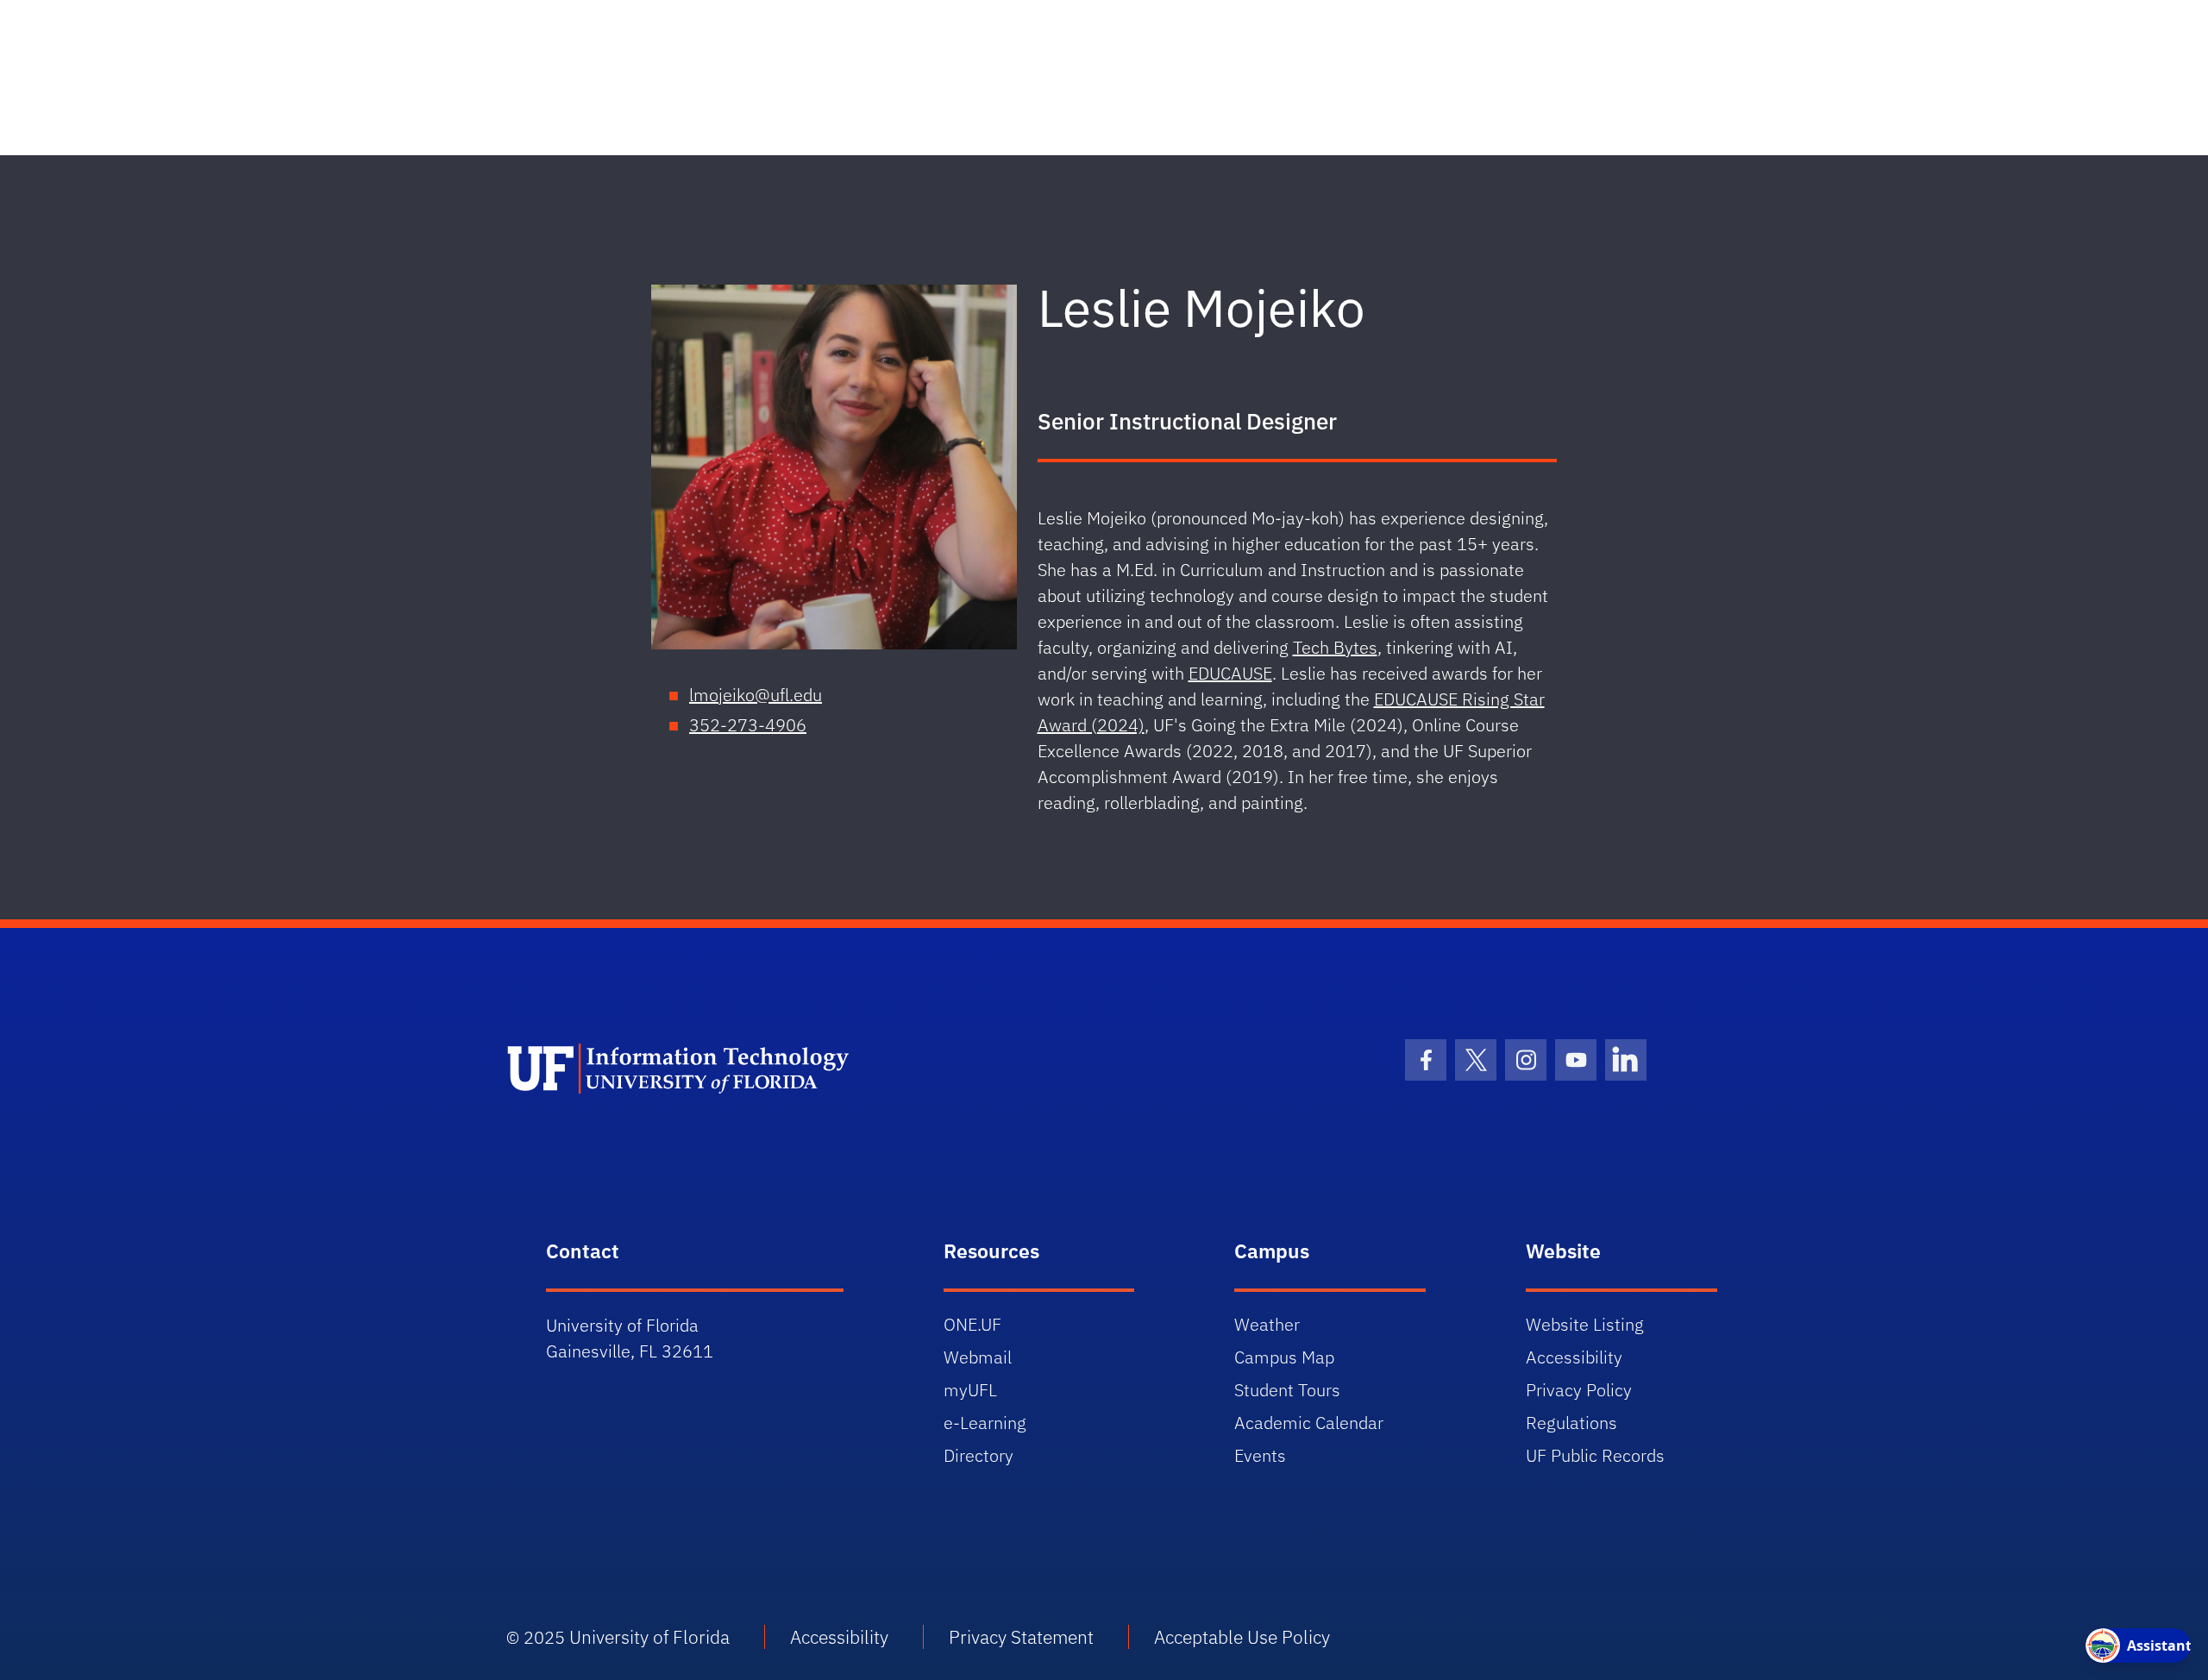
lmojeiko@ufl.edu (756, 695)
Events (1260, 1455)
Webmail (978, 1357)
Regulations (1571, 1423)
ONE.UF (972, 1324)
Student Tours (1287, 1390)
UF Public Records (1595, 1455)
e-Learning (985, 1423)
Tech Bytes (1335, 647)
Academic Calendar (1309, 1423)
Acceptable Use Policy (1242, 1637)
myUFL (970, 1390)
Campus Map (1284, 1357)
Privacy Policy (1579, 1390)
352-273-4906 (748, 725)
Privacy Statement (1021, 1637)
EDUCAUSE (1230, 673)
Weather (1267, 1324)
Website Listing (1585, 1324)
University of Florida (649, 1637)
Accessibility (1574, 1357)
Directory (979, 1455)
